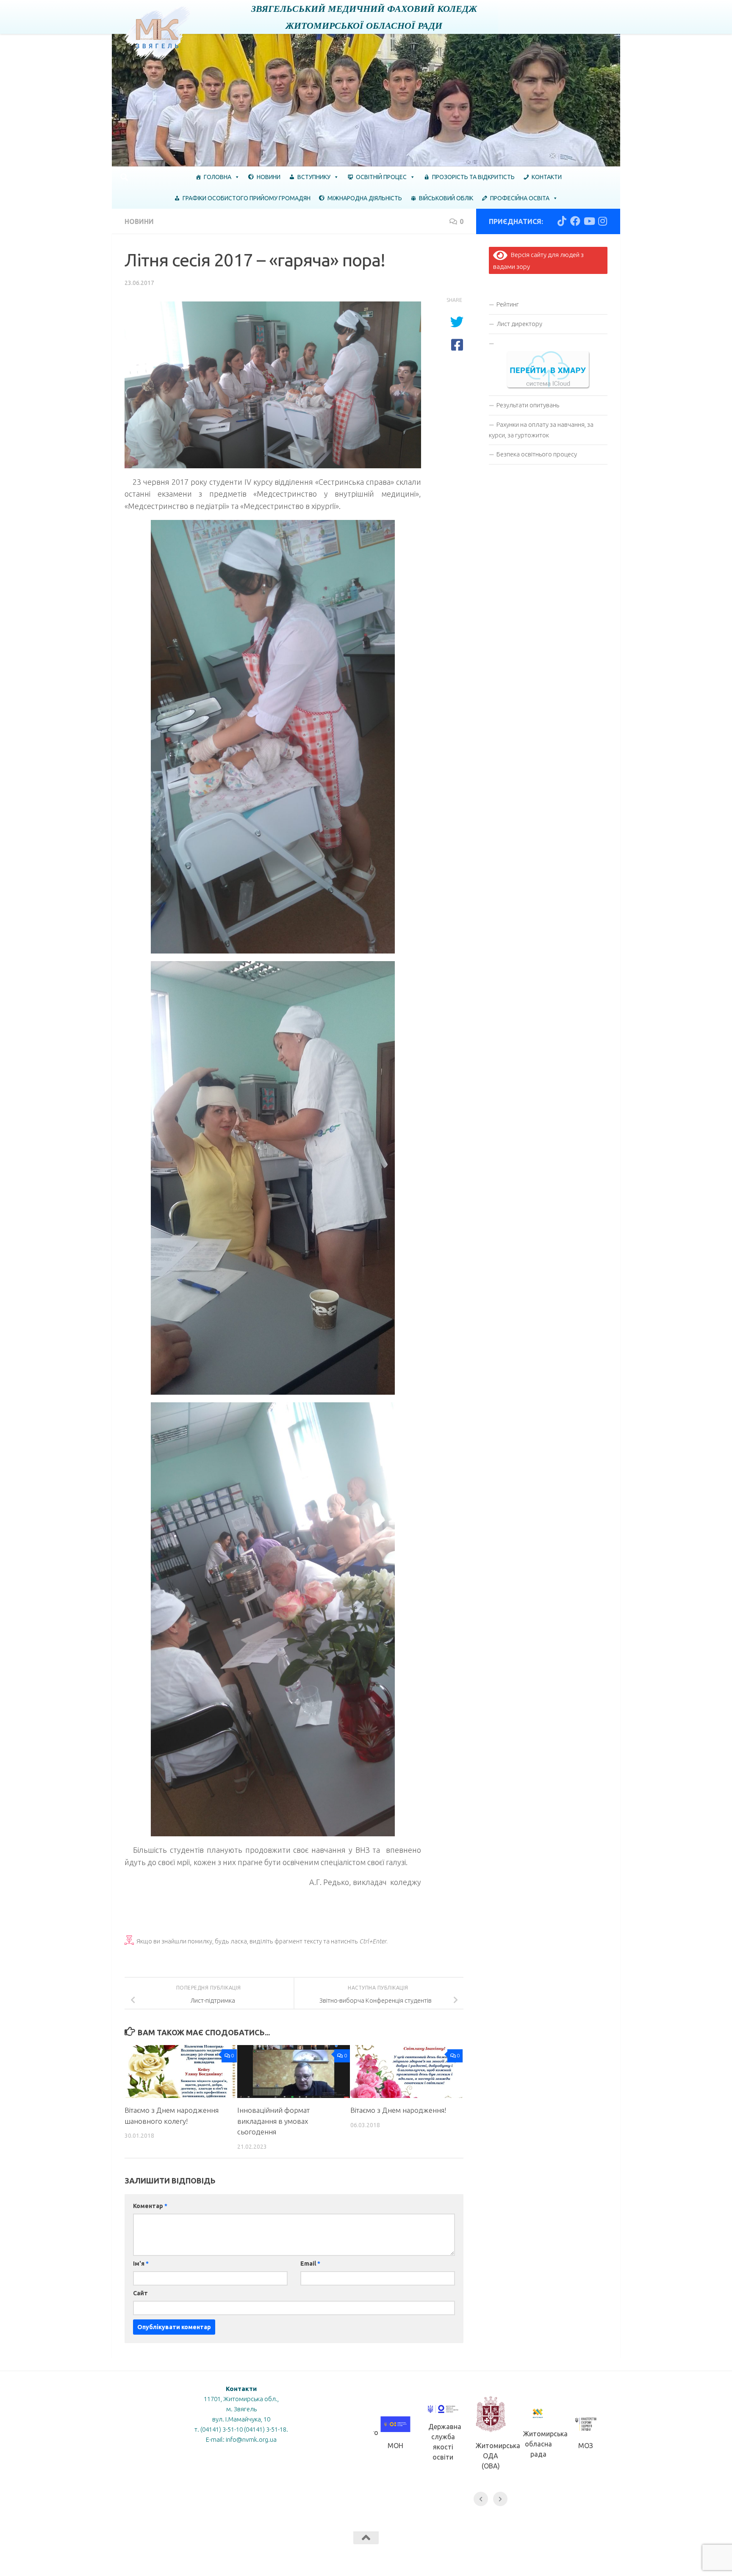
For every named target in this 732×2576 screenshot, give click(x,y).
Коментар (150, 2206)
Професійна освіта (520, 198)
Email (310, 2264)
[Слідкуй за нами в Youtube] (589, 221)
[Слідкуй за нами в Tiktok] (562, 221)
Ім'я (141, 2264)
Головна (218, 177)
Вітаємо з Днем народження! (398, 2110)
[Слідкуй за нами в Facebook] (575, 221)
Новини (269, 177)
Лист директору (519, 324)
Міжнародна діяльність (365, 198)
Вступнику (314, 177)
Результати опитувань (528, 405)
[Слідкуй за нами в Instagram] (602, 221)
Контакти (547, 177)
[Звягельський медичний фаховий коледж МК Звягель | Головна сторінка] (158, 33)
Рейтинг (508, 304)
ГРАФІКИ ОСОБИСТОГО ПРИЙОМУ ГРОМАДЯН (247, 198)
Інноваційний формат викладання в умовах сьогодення (273, 2121)
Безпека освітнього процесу (537, 454)
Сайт (140, 2293)
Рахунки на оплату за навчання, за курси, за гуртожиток (541, 430)
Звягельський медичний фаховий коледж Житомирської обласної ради (364, 17)
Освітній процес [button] (381, 177)
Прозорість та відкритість (473, 177)
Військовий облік (446, 198)
